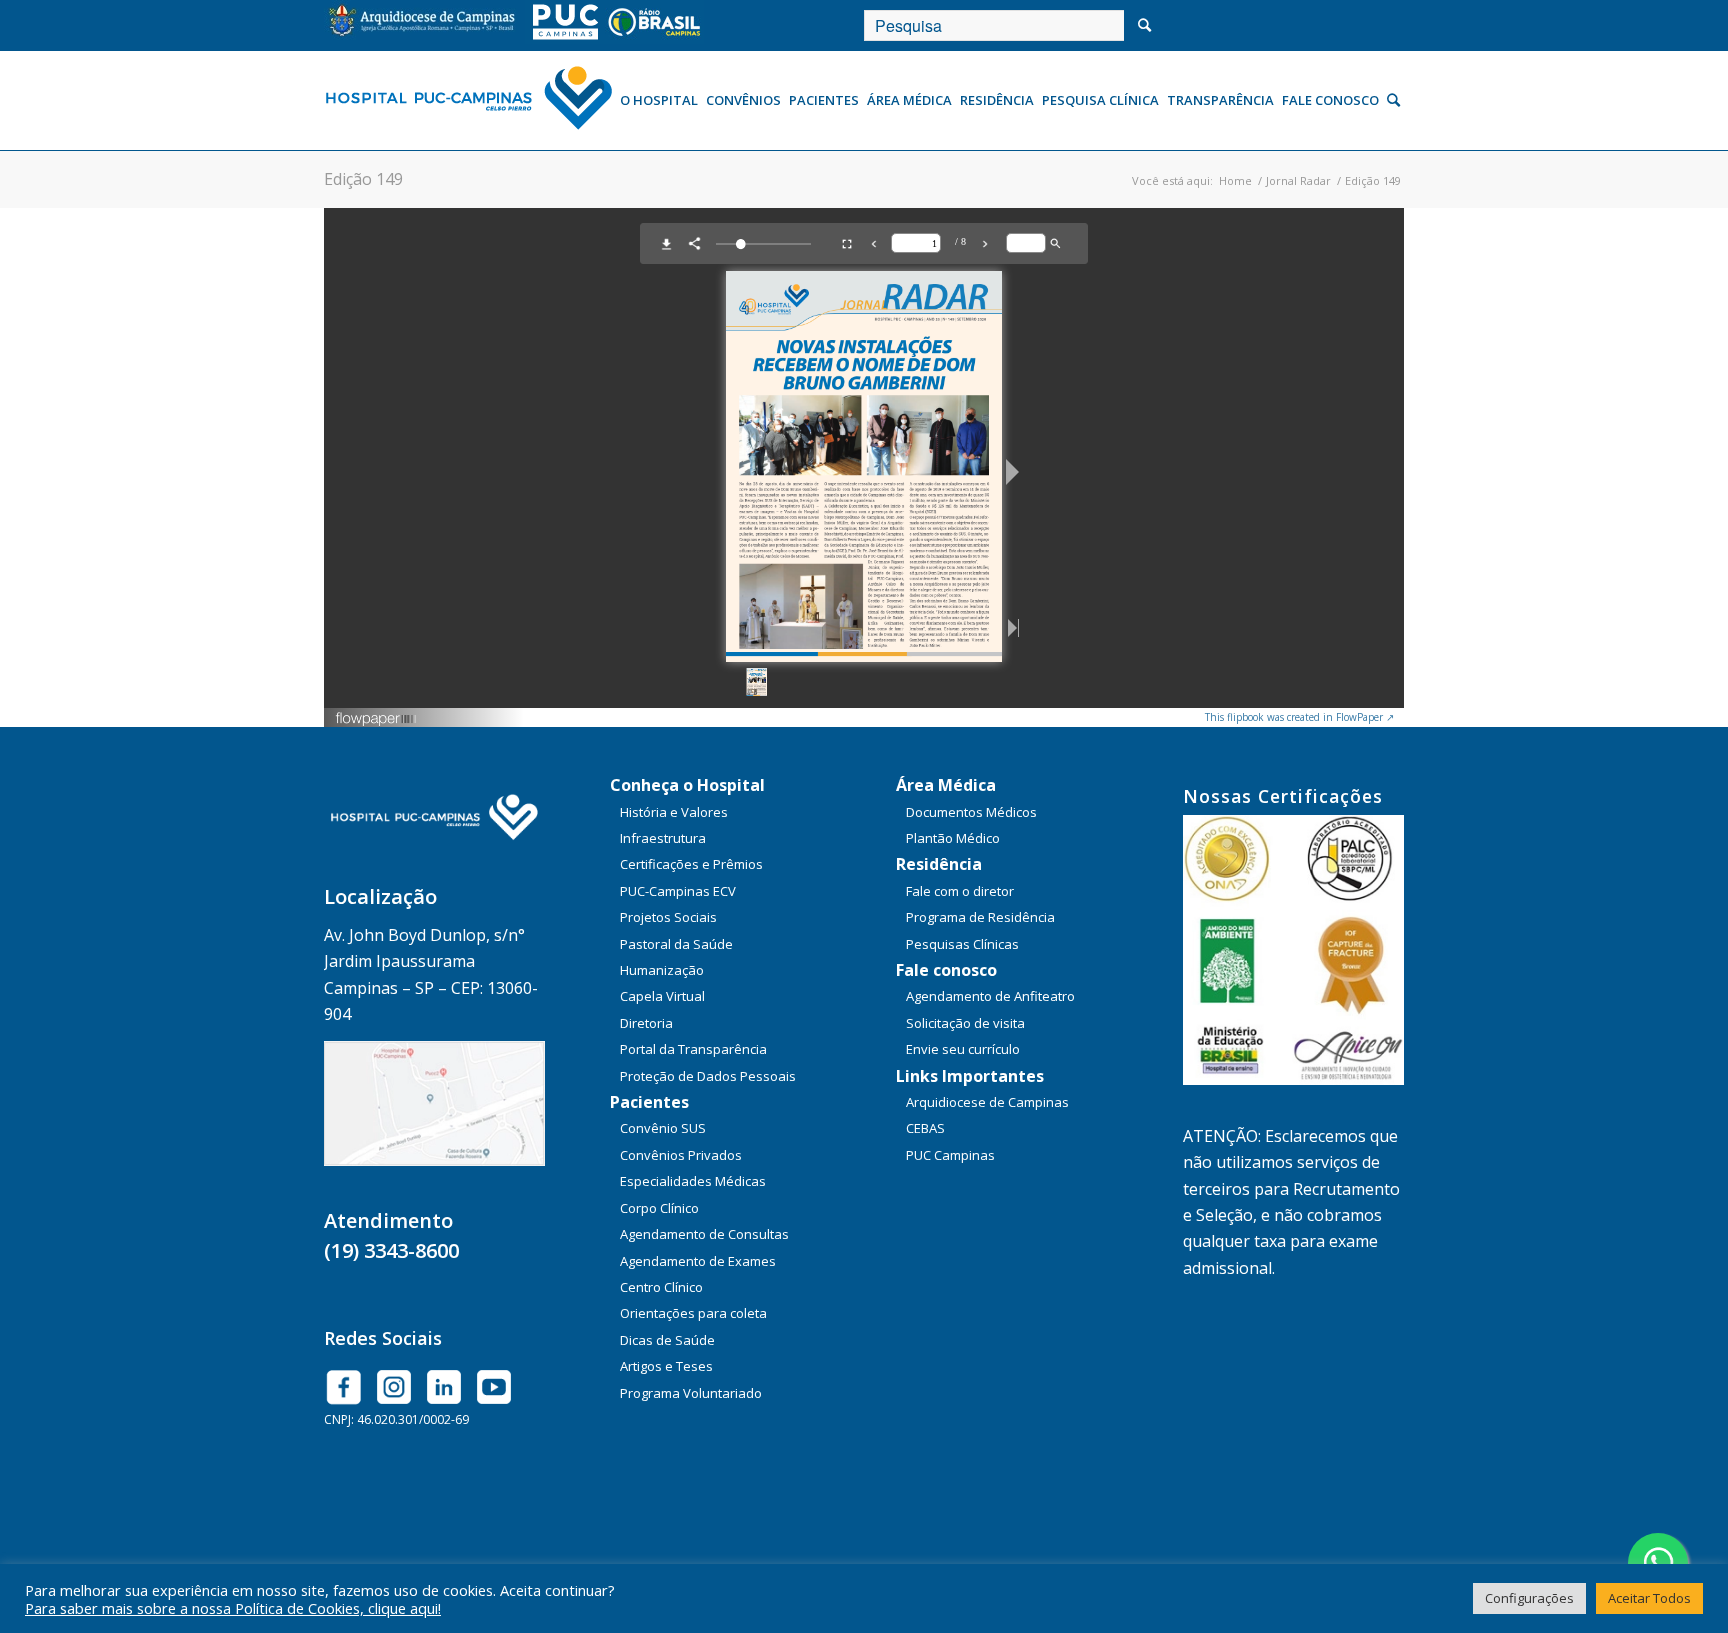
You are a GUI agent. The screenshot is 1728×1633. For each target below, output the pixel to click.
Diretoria (646, 1023)
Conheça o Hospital (687, 785)
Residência (939, 864)
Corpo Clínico (659, 1208)
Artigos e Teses (666, 1366)
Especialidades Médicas (693, 1181)
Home (1235, 180)
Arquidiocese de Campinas (987, 1102)
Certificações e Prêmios (691, 864)
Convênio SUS (663, 1128)
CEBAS (925, 1128)
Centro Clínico (661, 1287)
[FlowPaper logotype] (376, 721)
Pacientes (649, 1102)
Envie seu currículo (963, 1049)
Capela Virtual (662, 996)
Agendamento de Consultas (704, 1234)
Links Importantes (970, 1076)
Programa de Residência (980, 917)
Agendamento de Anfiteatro (990, 996)
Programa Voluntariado (691, 1393)
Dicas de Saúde (667, 1340)
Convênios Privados (681, 1155)
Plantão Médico (953, 838)
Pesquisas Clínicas (962, 944)
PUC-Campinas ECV (678, 891)
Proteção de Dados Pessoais (708, 1076)
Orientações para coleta (693, 1313)
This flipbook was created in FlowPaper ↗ (1299, 717)
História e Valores (674, 812)
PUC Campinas (950, 1155)
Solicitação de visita (965, 1023)
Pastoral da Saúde (676, 944)
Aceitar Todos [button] (1649, 1598)
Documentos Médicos (971, 812)
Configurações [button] (1529, 1598)
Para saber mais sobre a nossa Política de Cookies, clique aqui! (233, 1608)
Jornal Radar (1298, 180)
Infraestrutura (663, 838)
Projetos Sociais (668, 917)
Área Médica (946, 785)
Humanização (662, 970)
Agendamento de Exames (698, 1261)
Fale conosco (946, 970)
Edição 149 (363, 179)
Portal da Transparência (693, 1049)
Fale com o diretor (960, 891)
